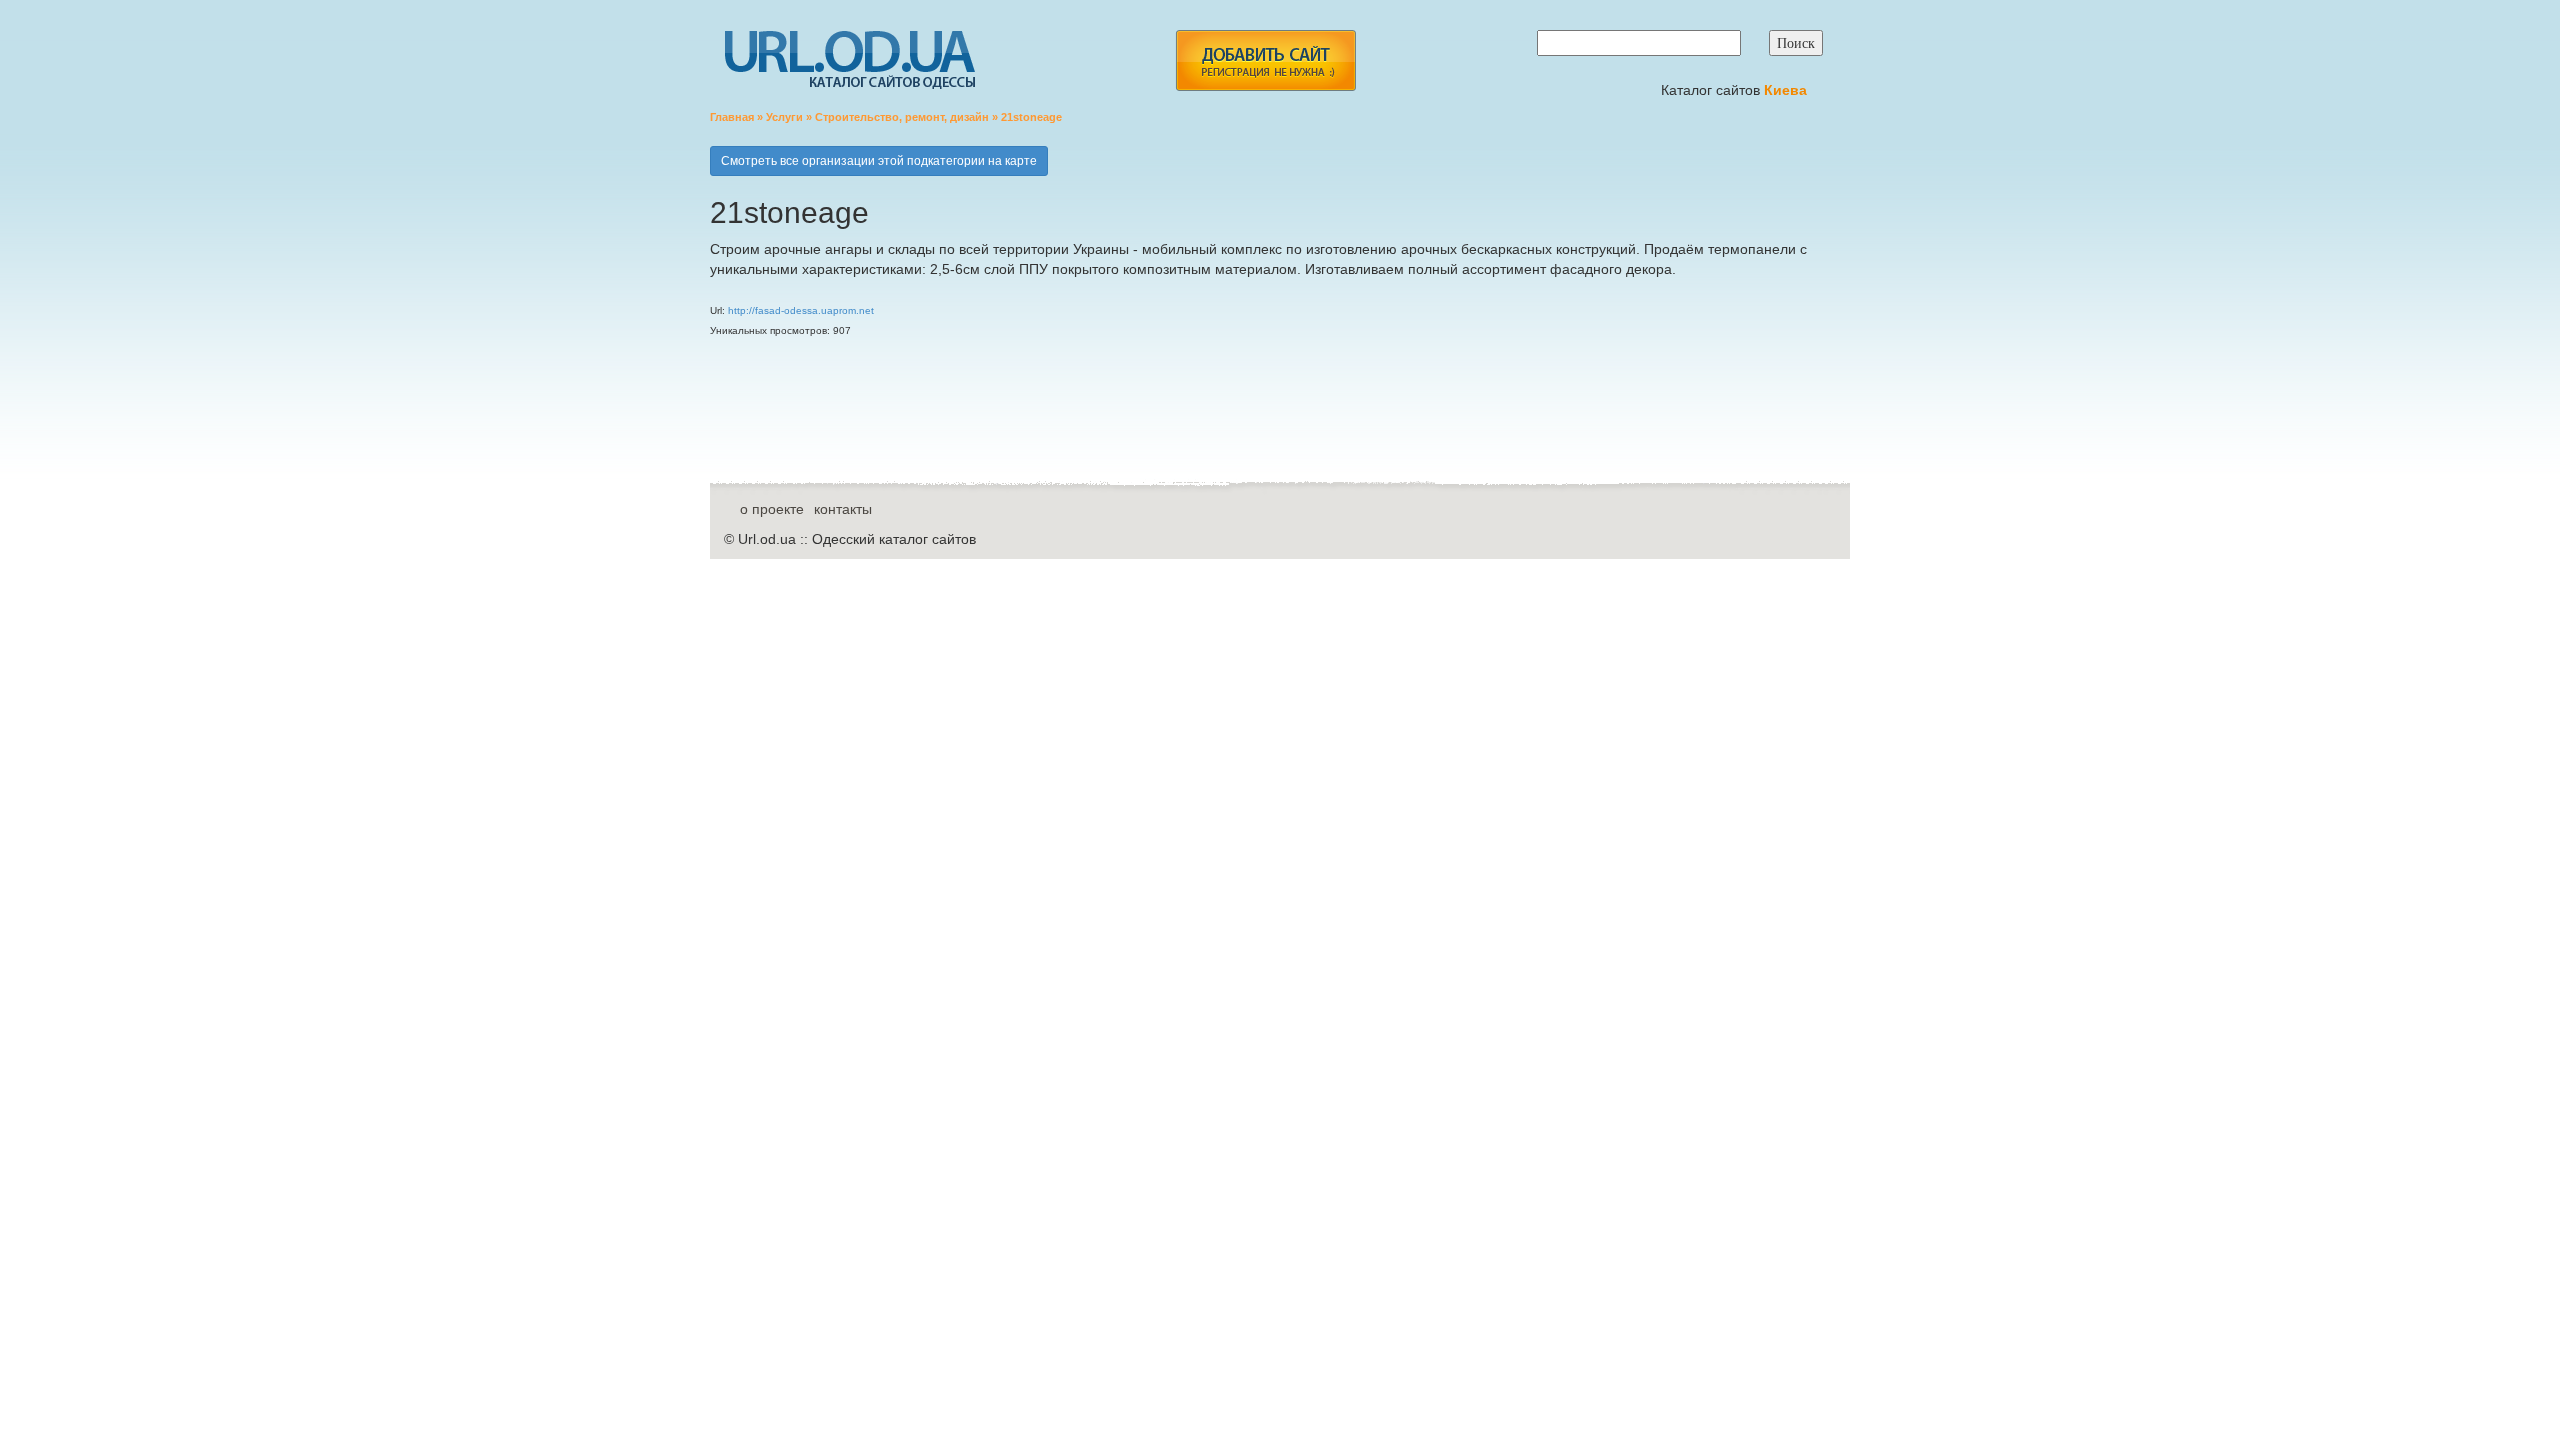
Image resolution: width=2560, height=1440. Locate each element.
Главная (732, 117)
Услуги (784, 117)
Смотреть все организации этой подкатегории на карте (879, 161)
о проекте (772, 509)
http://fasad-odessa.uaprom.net (801, 310)
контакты (843, 509)
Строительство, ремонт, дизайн (902, 117)
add (1265, 60)
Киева (1787, 90)
